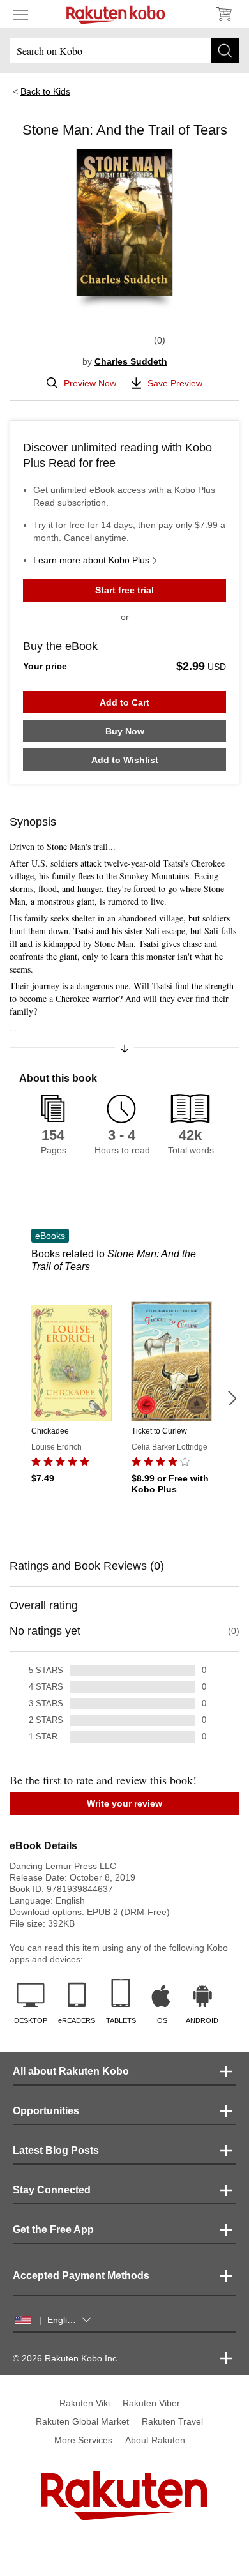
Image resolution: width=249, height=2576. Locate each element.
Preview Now (90, 383)
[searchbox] (124, 50)
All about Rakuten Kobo (71, 2071)
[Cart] (223, 14)
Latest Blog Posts (56, 2150)
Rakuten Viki (85, 2403)
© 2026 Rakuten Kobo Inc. (66, 2358)
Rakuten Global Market (82, 2421)
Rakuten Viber (151, 2403)
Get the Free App (53, 2230)
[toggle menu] (20, 14)
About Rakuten (155, 2440)
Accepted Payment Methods (81, 2276)
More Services (83, 2440)
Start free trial (124, 590)
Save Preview (175, 383)
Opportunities (46, 2111)
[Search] (225, 50)
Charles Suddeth (131, 361)
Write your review (124, 1803)
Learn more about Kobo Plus (91, 560)
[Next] (232, 1398)
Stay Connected (52, 2190)
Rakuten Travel (172, 2421)
